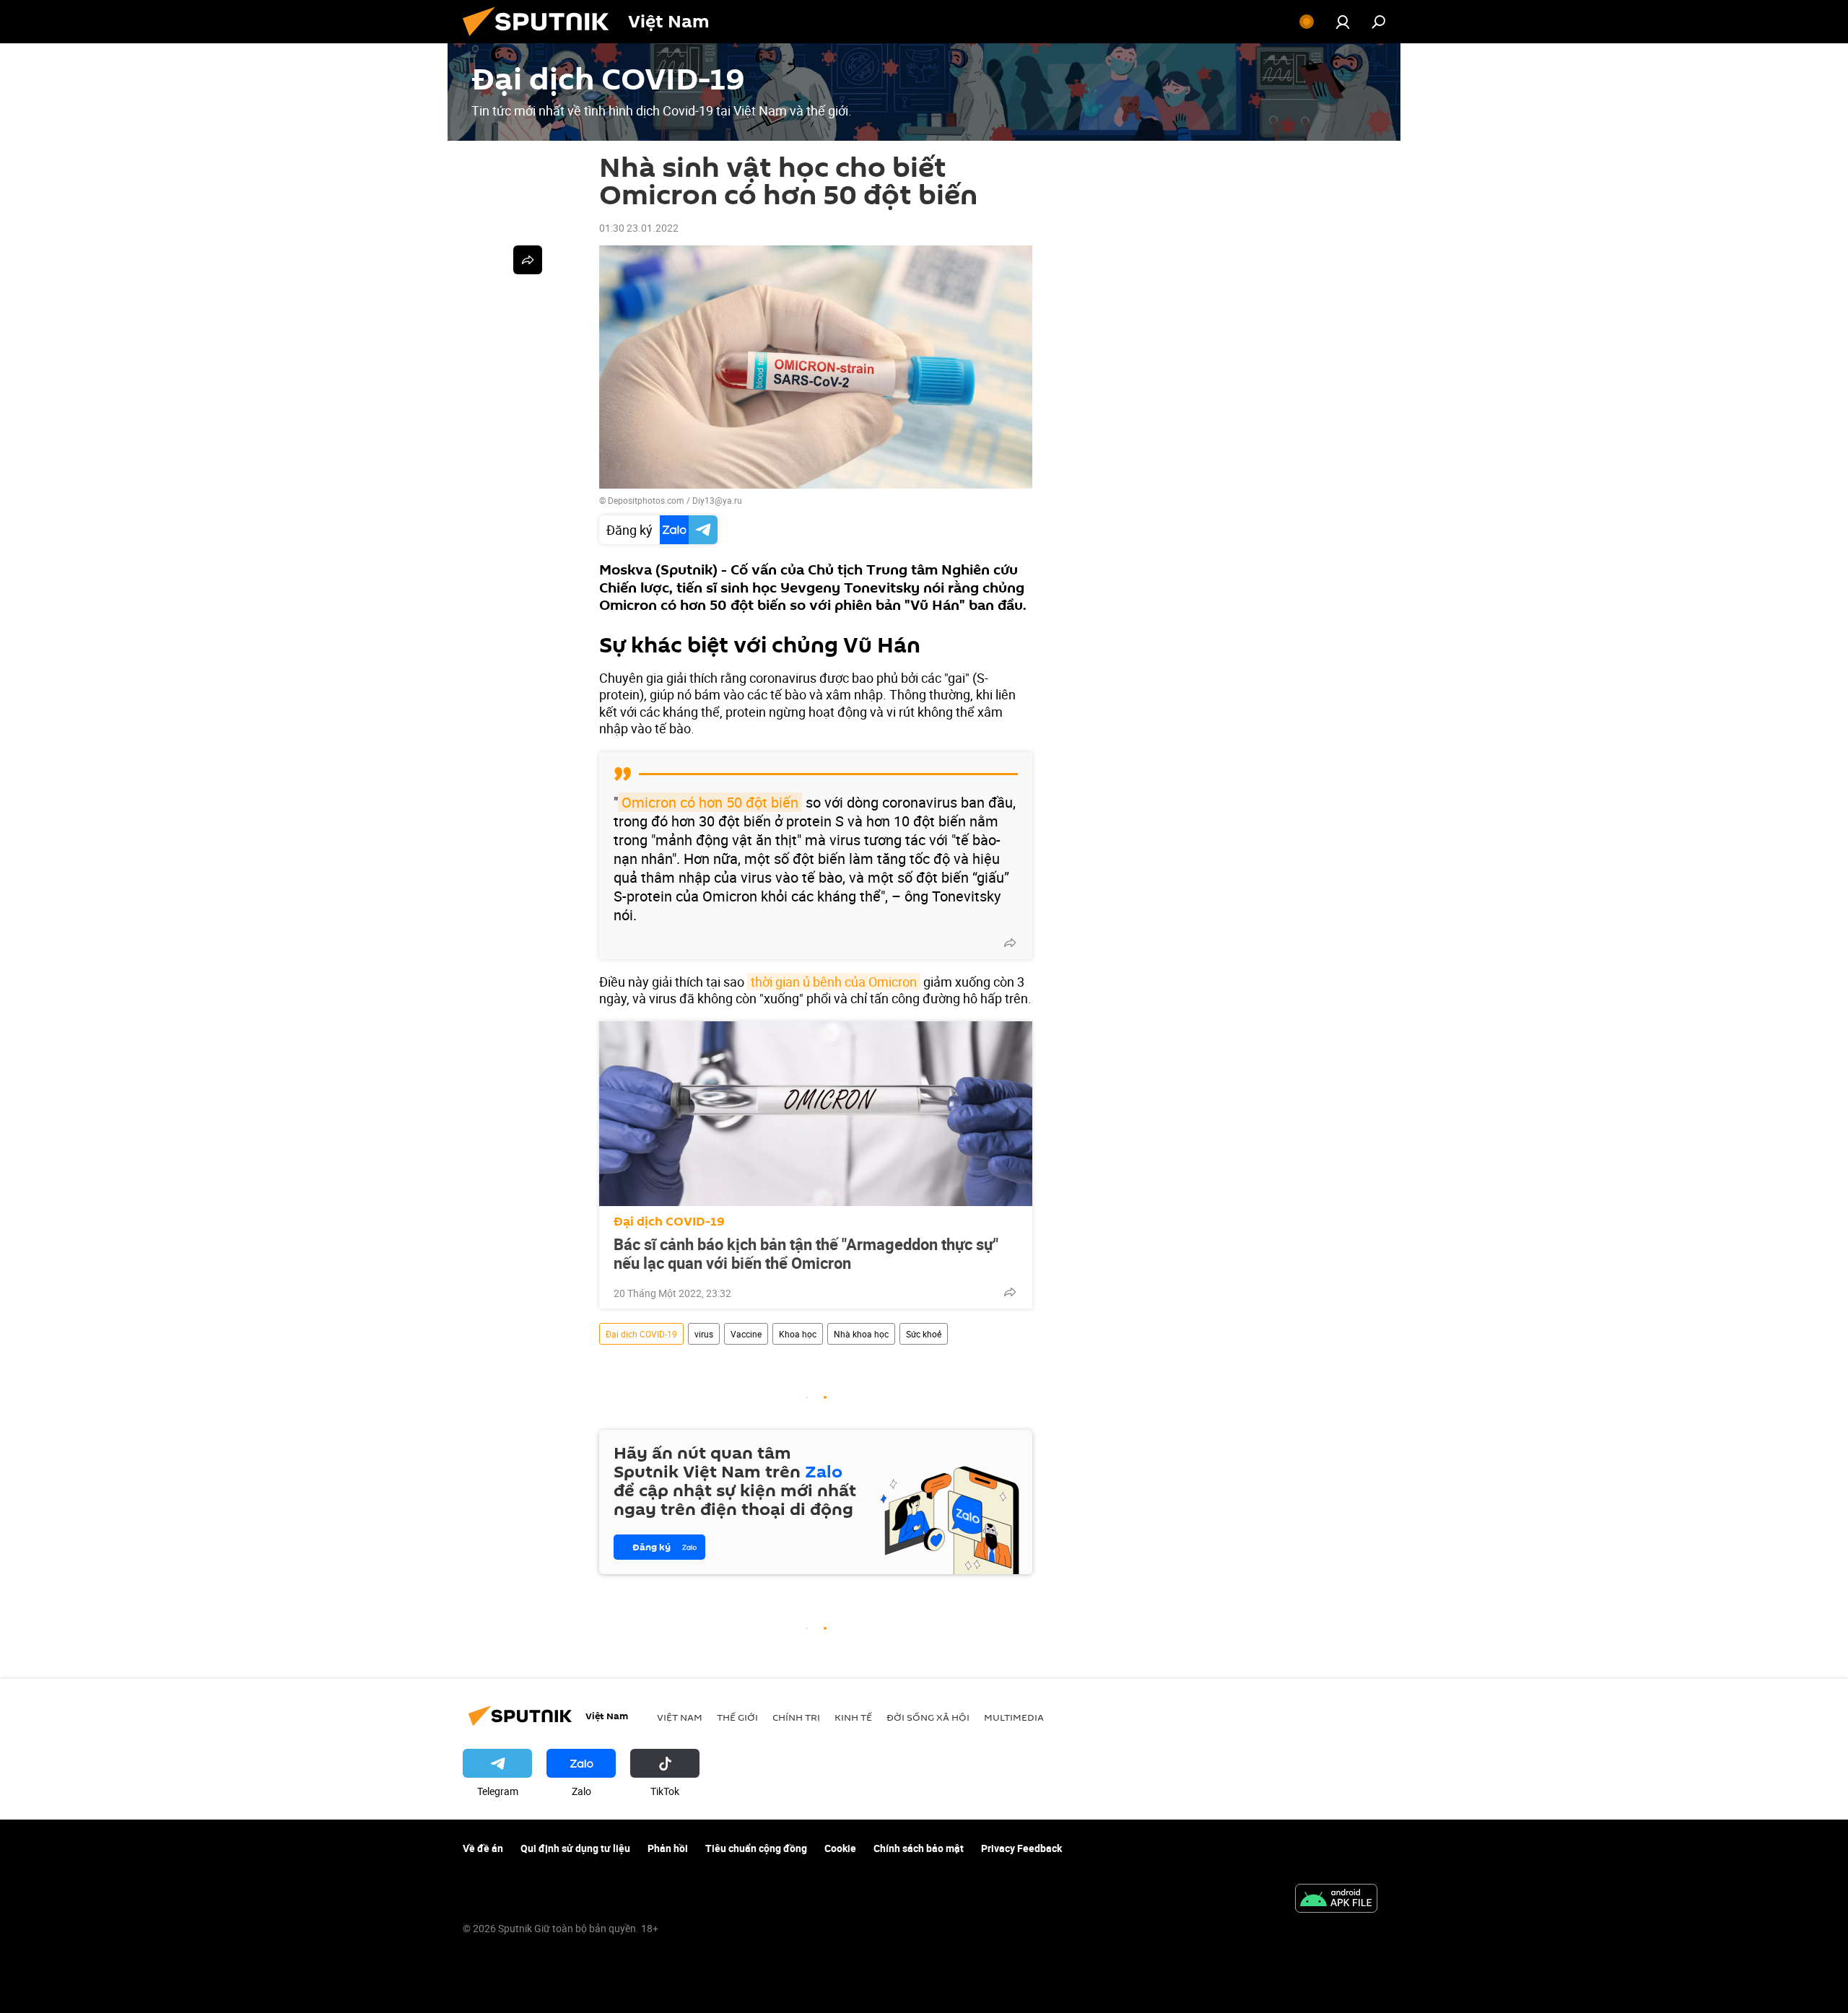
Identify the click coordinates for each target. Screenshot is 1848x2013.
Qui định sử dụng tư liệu (575, 1848)
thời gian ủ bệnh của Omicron (834, 982)
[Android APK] (1336, 1900)
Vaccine (746, 1334)
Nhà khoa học (861, 1334)
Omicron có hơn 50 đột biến (710, 802)
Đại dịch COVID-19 (669, 1222)
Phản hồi (668, 1848)
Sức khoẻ (924, 1334)
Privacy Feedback (1021, 1848)
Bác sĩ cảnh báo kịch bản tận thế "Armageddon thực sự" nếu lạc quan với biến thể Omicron (806, 1254)
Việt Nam (680, 1717)
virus (704, 1334)
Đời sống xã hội (928, 1717)
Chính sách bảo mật (919, 1848)
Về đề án (483, 1848)
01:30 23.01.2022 (639, 228)
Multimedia (1014, 1717)
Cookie (840, 1848)
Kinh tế (853, 1717)
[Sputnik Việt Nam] (541, 39)
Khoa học (798, 1334)
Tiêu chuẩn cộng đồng (756, 1848)
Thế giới (737, 1717)
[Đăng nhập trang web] (1343, 22)
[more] (1010, 943)
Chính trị (796, 1717)
